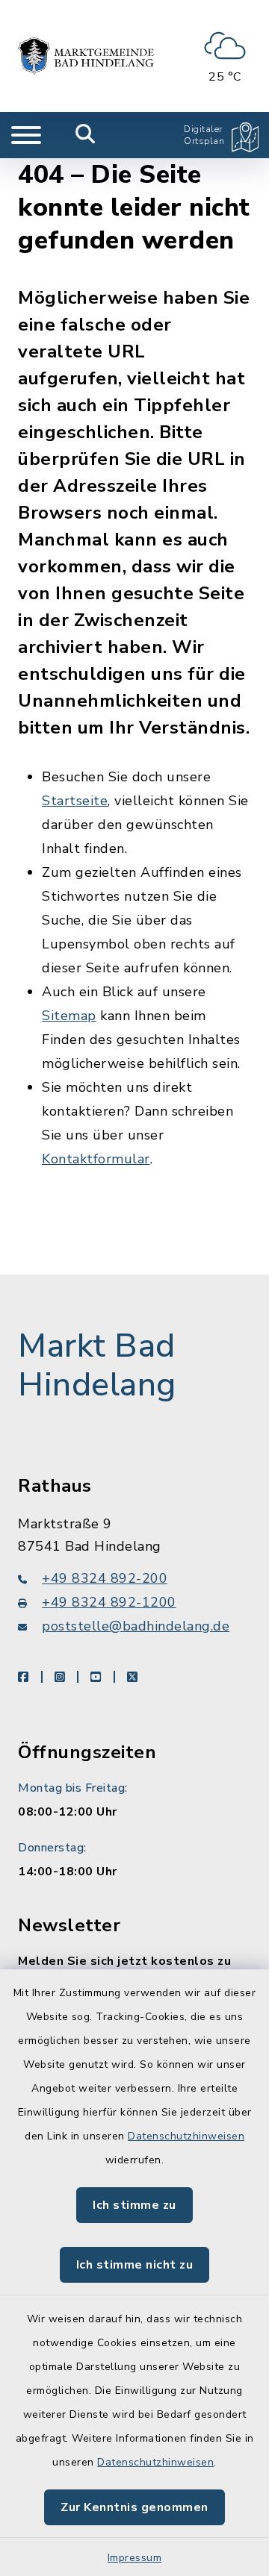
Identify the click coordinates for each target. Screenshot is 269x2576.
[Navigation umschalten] (26, 135)
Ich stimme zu (134, 2205)
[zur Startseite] (86, 56)
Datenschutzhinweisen (186, 2136)
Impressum (135, 2558)
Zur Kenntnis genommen (134, 2507)
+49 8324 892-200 (105, 1578)
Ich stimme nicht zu (135, 2265)
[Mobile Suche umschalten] (86, 135)
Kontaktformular (96, 1159)
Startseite (75, 801)
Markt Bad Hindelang (97, 1366)
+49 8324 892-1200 (109, 1602)
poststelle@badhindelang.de (136, 1626)
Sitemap (69, 1016)
